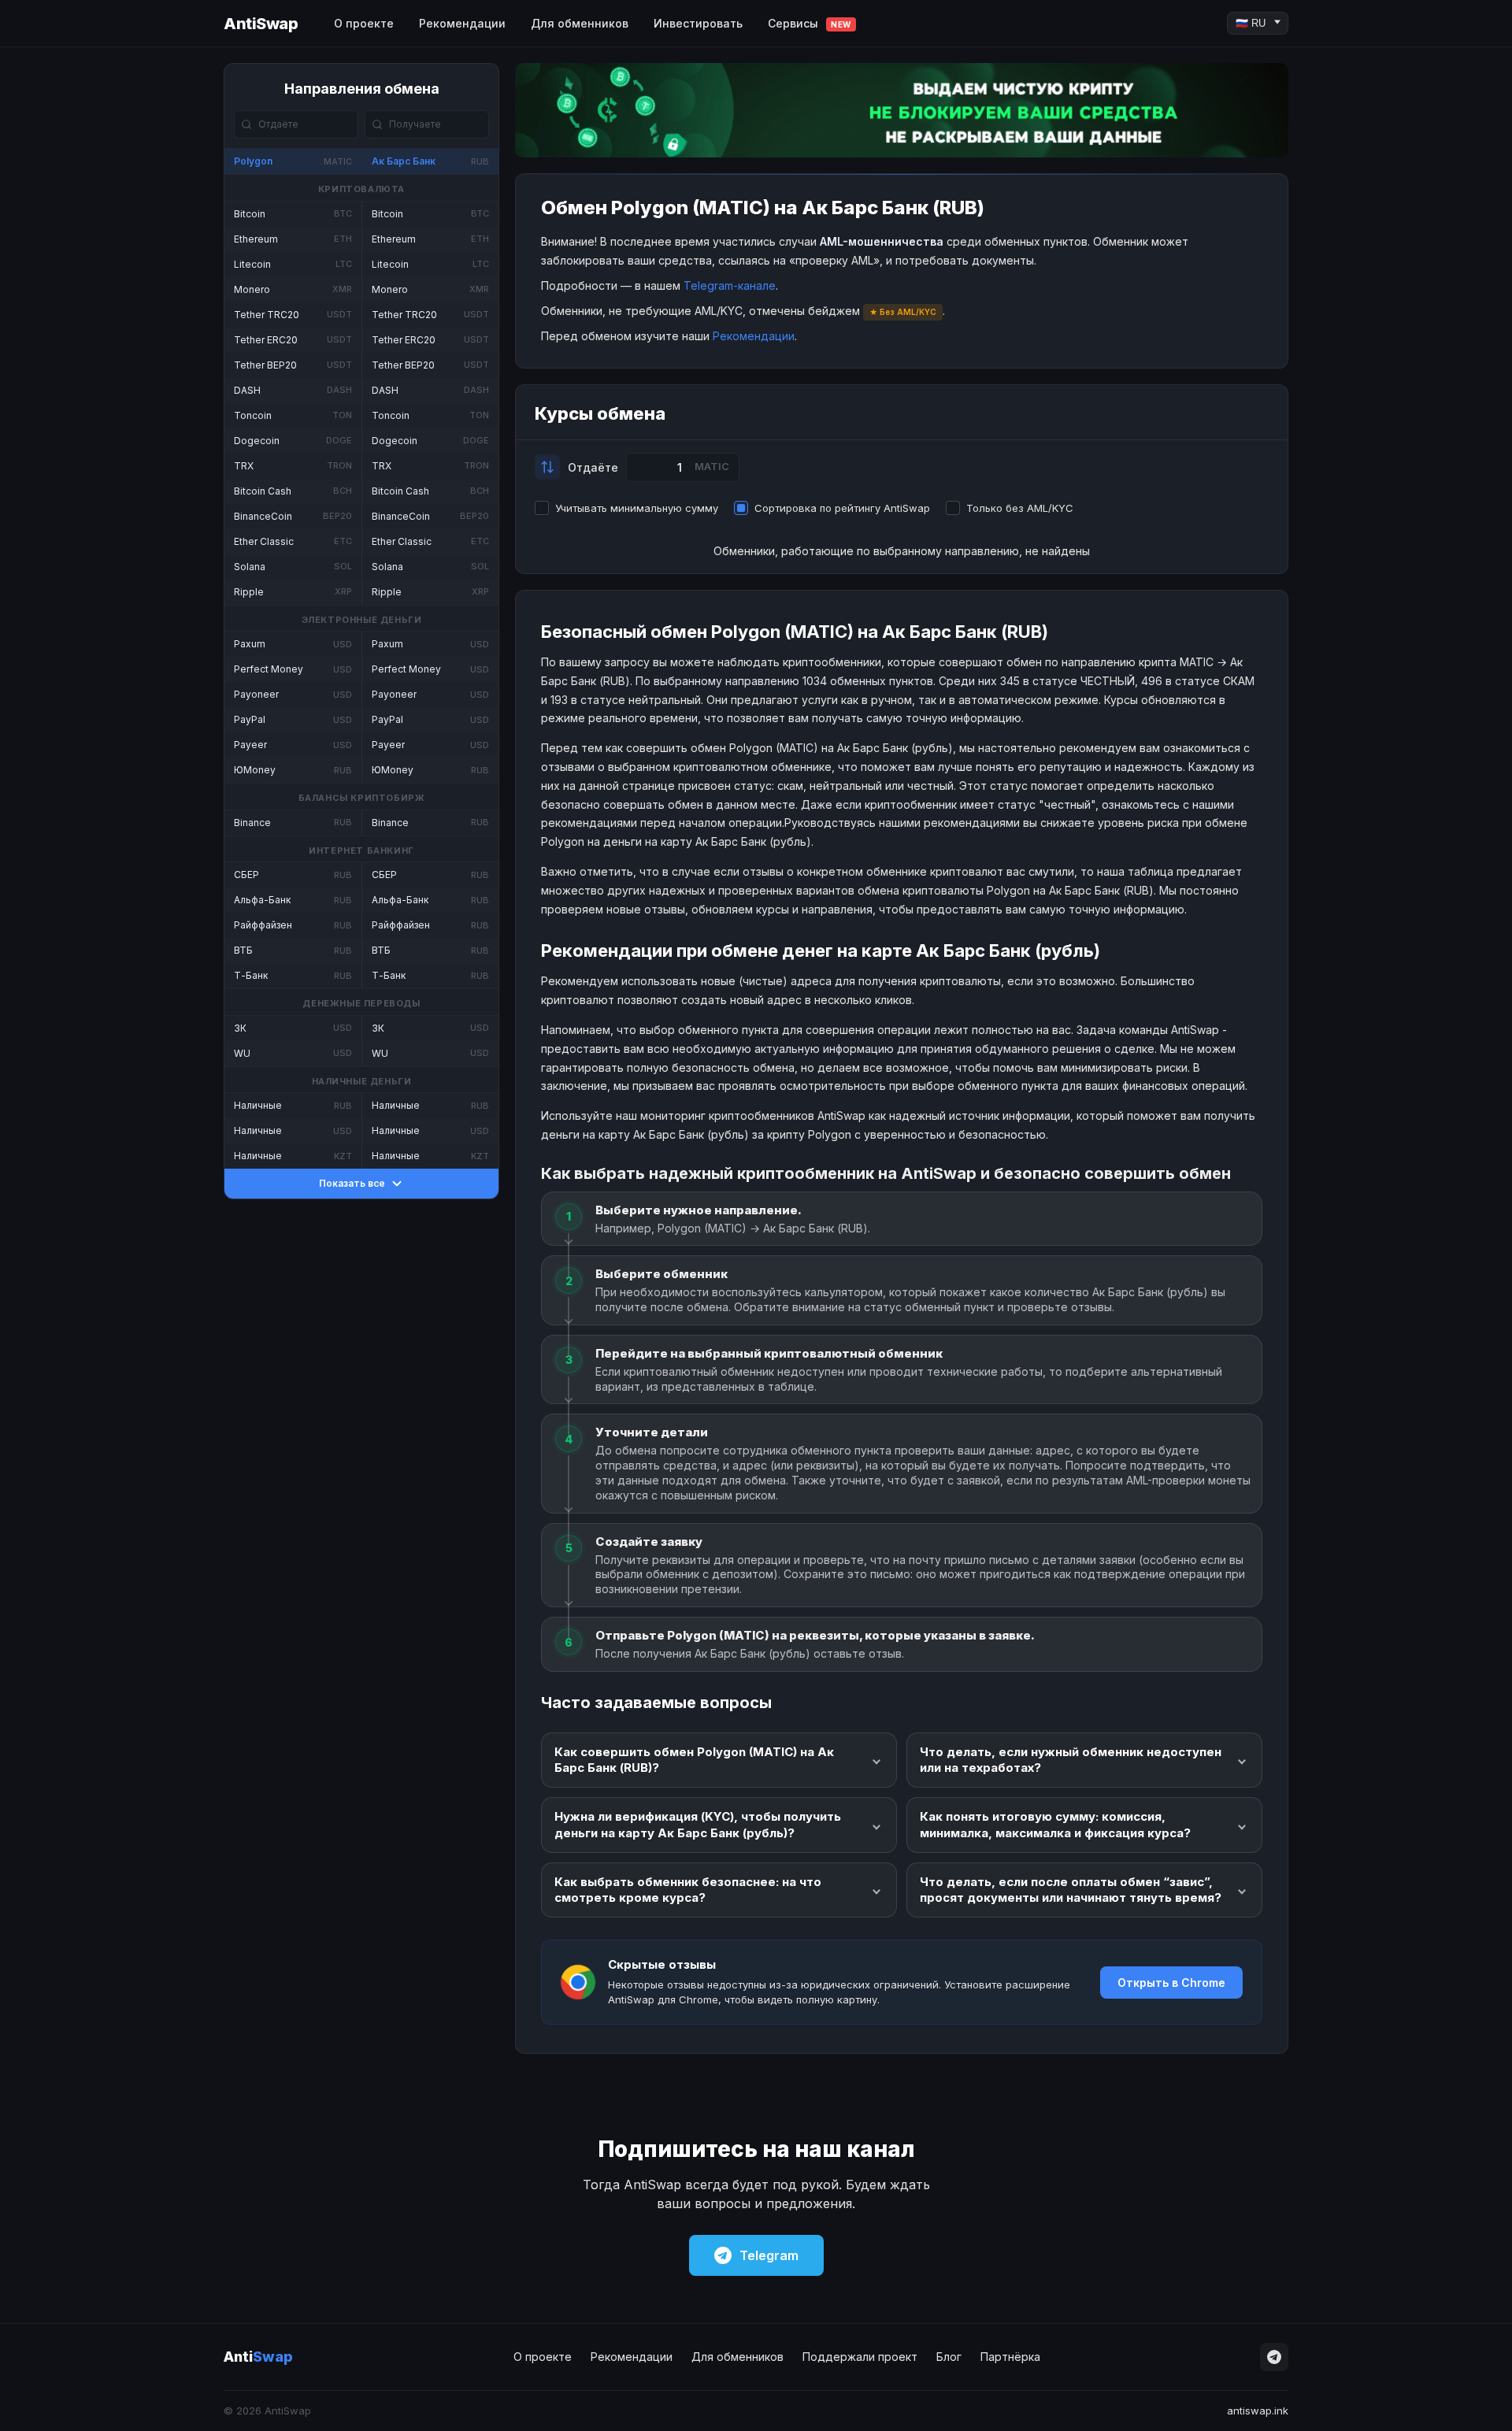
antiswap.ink (1258, 2411)
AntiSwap (261, 24)
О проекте (364, 23)
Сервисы (810, 23)
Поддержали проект (860, 2357)
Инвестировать (698, 23)
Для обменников (580, 23)
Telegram (769, 2255)
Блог (949, 2357)
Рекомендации (462, 23)
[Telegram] (1274, 2357)
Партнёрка (1010, 2357)
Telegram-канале (730, 285)
